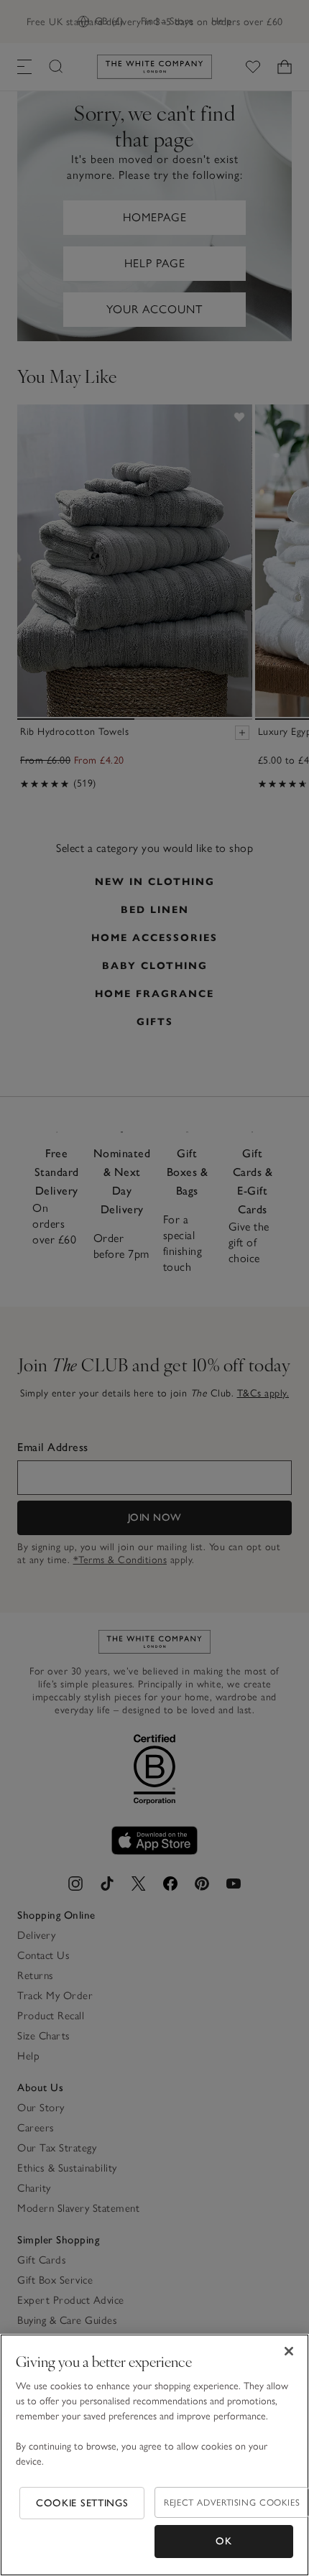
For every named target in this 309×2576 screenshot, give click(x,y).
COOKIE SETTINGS (82, 2503)
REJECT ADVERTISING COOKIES (232, 2502)
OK (223, 2541)
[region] (154, 2455)
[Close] (289, 2351)
